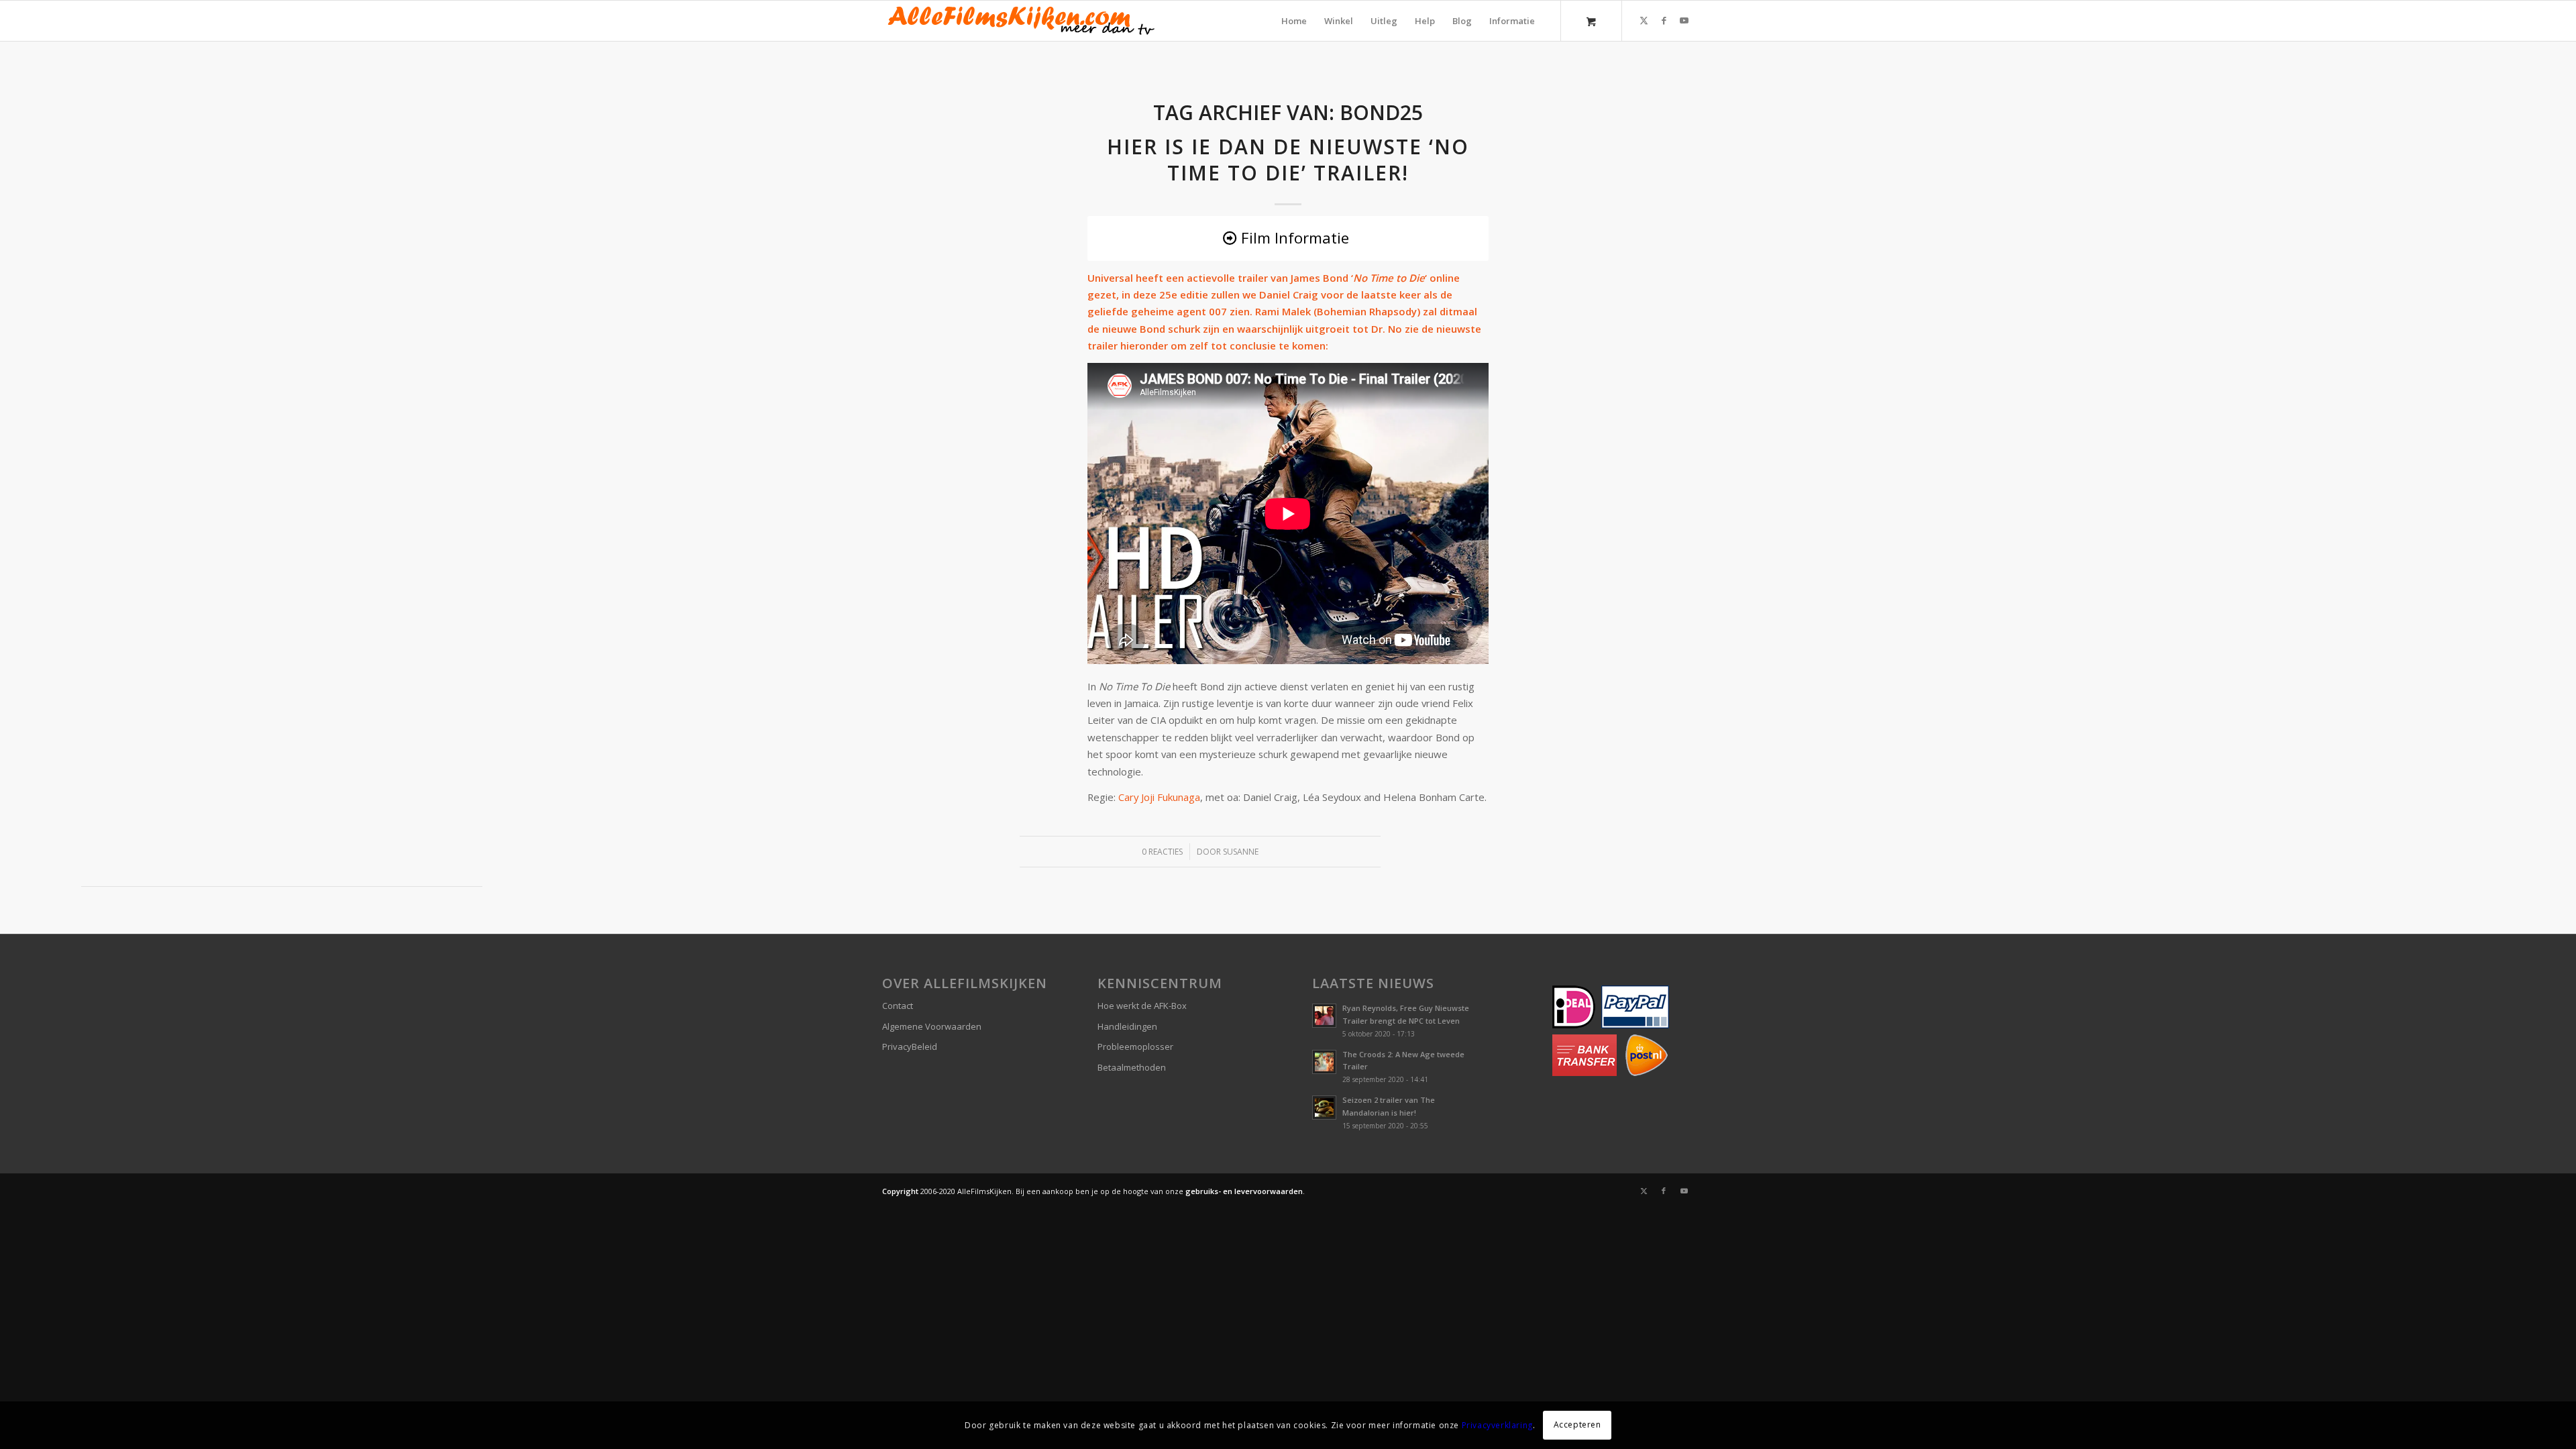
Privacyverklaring (1497, 1425)
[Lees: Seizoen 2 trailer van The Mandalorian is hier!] (1324, 1108)
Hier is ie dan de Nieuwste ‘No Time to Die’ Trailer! (1288, 160)
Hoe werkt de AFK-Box (1142, 1006)
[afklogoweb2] (1020, 21)
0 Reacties (1162, 852)
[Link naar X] (1644, 20)
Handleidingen (1127, 1026)
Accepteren (1577, 1425)
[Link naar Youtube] (1684, 20)
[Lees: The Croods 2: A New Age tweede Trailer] (1324, 1062)
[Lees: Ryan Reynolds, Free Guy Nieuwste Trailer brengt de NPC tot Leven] (1324, 1016)
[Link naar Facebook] (1664, 20)
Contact (898, 1006)
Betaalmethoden (1132, 1067)
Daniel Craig (1289, 294)
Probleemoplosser (1135, 1046)
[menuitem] (1294, 21)
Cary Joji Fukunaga (1159, 797)
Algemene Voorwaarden (932, 1026)
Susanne (1241, 852)
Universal (1110, 278)
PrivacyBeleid (910, 1046)
